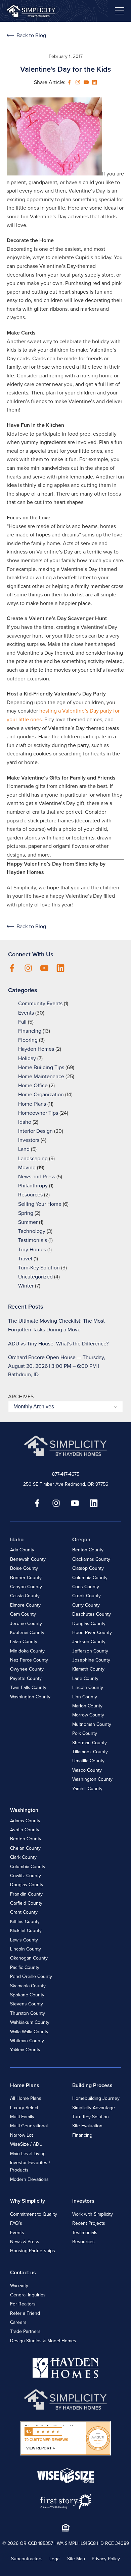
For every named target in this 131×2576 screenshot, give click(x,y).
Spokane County (27, 1995)
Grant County (24, 1912)
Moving (27, 1167)
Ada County (22, 1550)
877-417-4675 (66, 1474)
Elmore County (25, 1605)
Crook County (86, 1596)
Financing (30, 1031)
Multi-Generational (29, 2126)
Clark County (23, 1857)
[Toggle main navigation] (120, 11)
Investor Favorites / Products (30, 2166)
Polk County (85, 1733)
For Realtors (23, 2304)
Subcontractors (27, 2559)
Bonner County (26, 1578)
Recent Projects (89, 2223)
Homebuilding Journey (96, 2098)
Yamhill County (87, 1789)
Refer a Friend (25, 2313)
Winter (26, 1286)
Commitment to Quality (34, 2214)
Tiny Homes (32, 1249)
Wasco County (87, 1770)
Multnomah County (92, 1724)
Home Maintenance (41, 1076)
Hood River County (92, 1633)
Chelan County (25, 1848)
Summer (28, 1222)
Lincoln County (88, 1687)
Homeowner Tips (38, 1113)
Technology (32, 1231)
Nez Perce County (29, 1660)
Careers (18, 2322)
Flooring (28, 1040)
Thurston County (28, 2013)
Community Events (40, 1003)
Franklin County (26, 1894)
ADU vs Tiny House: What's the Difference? (58, 1344)
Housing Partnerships (33, 2251)
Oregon (81, 1539)
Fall (22, 1022)
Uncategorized (35, 1277)
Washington (24, 1810)
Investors (29, 1140)
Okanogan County (29, 1958)
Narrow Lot (21, 2135)
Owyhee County (27, 1669)
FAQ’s (16, 2223)
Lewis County (24, 1940)
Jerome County (26, 1624)
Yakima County (25, 2050)
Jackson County (89, 1642)
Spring (26, 1213)
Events (26, 1013)
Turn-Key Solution (39, 1268)
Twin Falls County (28, 1687)
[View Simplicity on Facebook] (69, 82)
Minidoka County (27, 1651)
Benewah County (28, 1559)
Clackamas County (91, 1559)
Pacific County (25, 1967)
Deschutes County (92, 1614)
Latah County (24, 1642)
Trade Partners (25, 2331)
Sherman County (90, 1743)
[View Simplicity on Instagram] (78, 82)
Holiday (27, 1058)
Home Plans (32, 1104)
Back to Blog (31, 35)
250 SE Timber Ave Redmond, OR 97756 (66, 1484)
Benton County (88, 1550)
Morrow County (88, 1715)
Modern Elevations (29, 2179)
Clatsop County (88, 1568)
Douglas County (89, 1624)
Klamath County (88, 1669)
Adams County (25, 1821)
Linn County (85, 1697)
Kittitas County (25, 1922)
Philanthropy (33, 1186)
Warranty (19, 2286)
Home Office (33, 1085)
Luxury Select (24, 2108)
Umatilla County (88, 1761)
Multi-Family (22, 2117)
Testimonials (33, 1240)
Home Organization (41, 1094)
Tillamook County (90, 1752)
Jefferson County (90, 1651)
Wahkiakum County (30, 2022)
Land (24, 1149)
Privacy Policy (106, 2559)
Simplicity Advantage (94, 2108)
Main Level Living (28, 2154)
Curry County (86, 1605)
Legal (55, 2559)
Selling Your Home (40, 1204)
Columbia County (90, 1578)
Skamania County (28, 1986)
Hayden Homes (36, 1049)
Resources (30, 1195)
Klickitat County (26, 1931)
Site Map (76, 2559)
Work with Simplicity (93, 2214)
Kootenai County (27, 1633)
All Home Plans (26, 2098)
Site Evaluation (87, 2126)
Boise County (24, 1568)
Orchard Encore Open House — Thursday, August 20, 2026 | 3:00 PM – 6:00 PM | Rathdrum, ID (57, 1366)
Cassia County (25, 1596)
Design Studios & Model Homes (43, 2341)
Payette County (26, 1678)
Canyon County (26, 1587)
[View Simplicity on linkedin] (95, 82)
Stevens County (27, 2004)
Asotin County (25, 1830)
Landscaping (33, 1158)
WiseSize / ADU (26, 2144)
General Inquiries (28, 2295)
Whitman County (27, 2041)
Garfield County (26, 1903)
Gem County (23, 1614)
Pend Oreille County (31, 1976)
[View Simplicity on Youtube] (86, 82)
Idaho (25, 1122)
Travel (25, 1259)
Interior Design (35, 1131)
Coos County (86, 1587)
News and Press (37, 1176)
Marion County (87, 1706)
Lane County (85, 1678)
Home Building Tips (41, 1067)
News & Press (25, 2242)
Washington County (30, 1697)
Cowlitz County (26, 1876)
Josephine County (91, 1660)
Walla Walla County (29, 2032)
